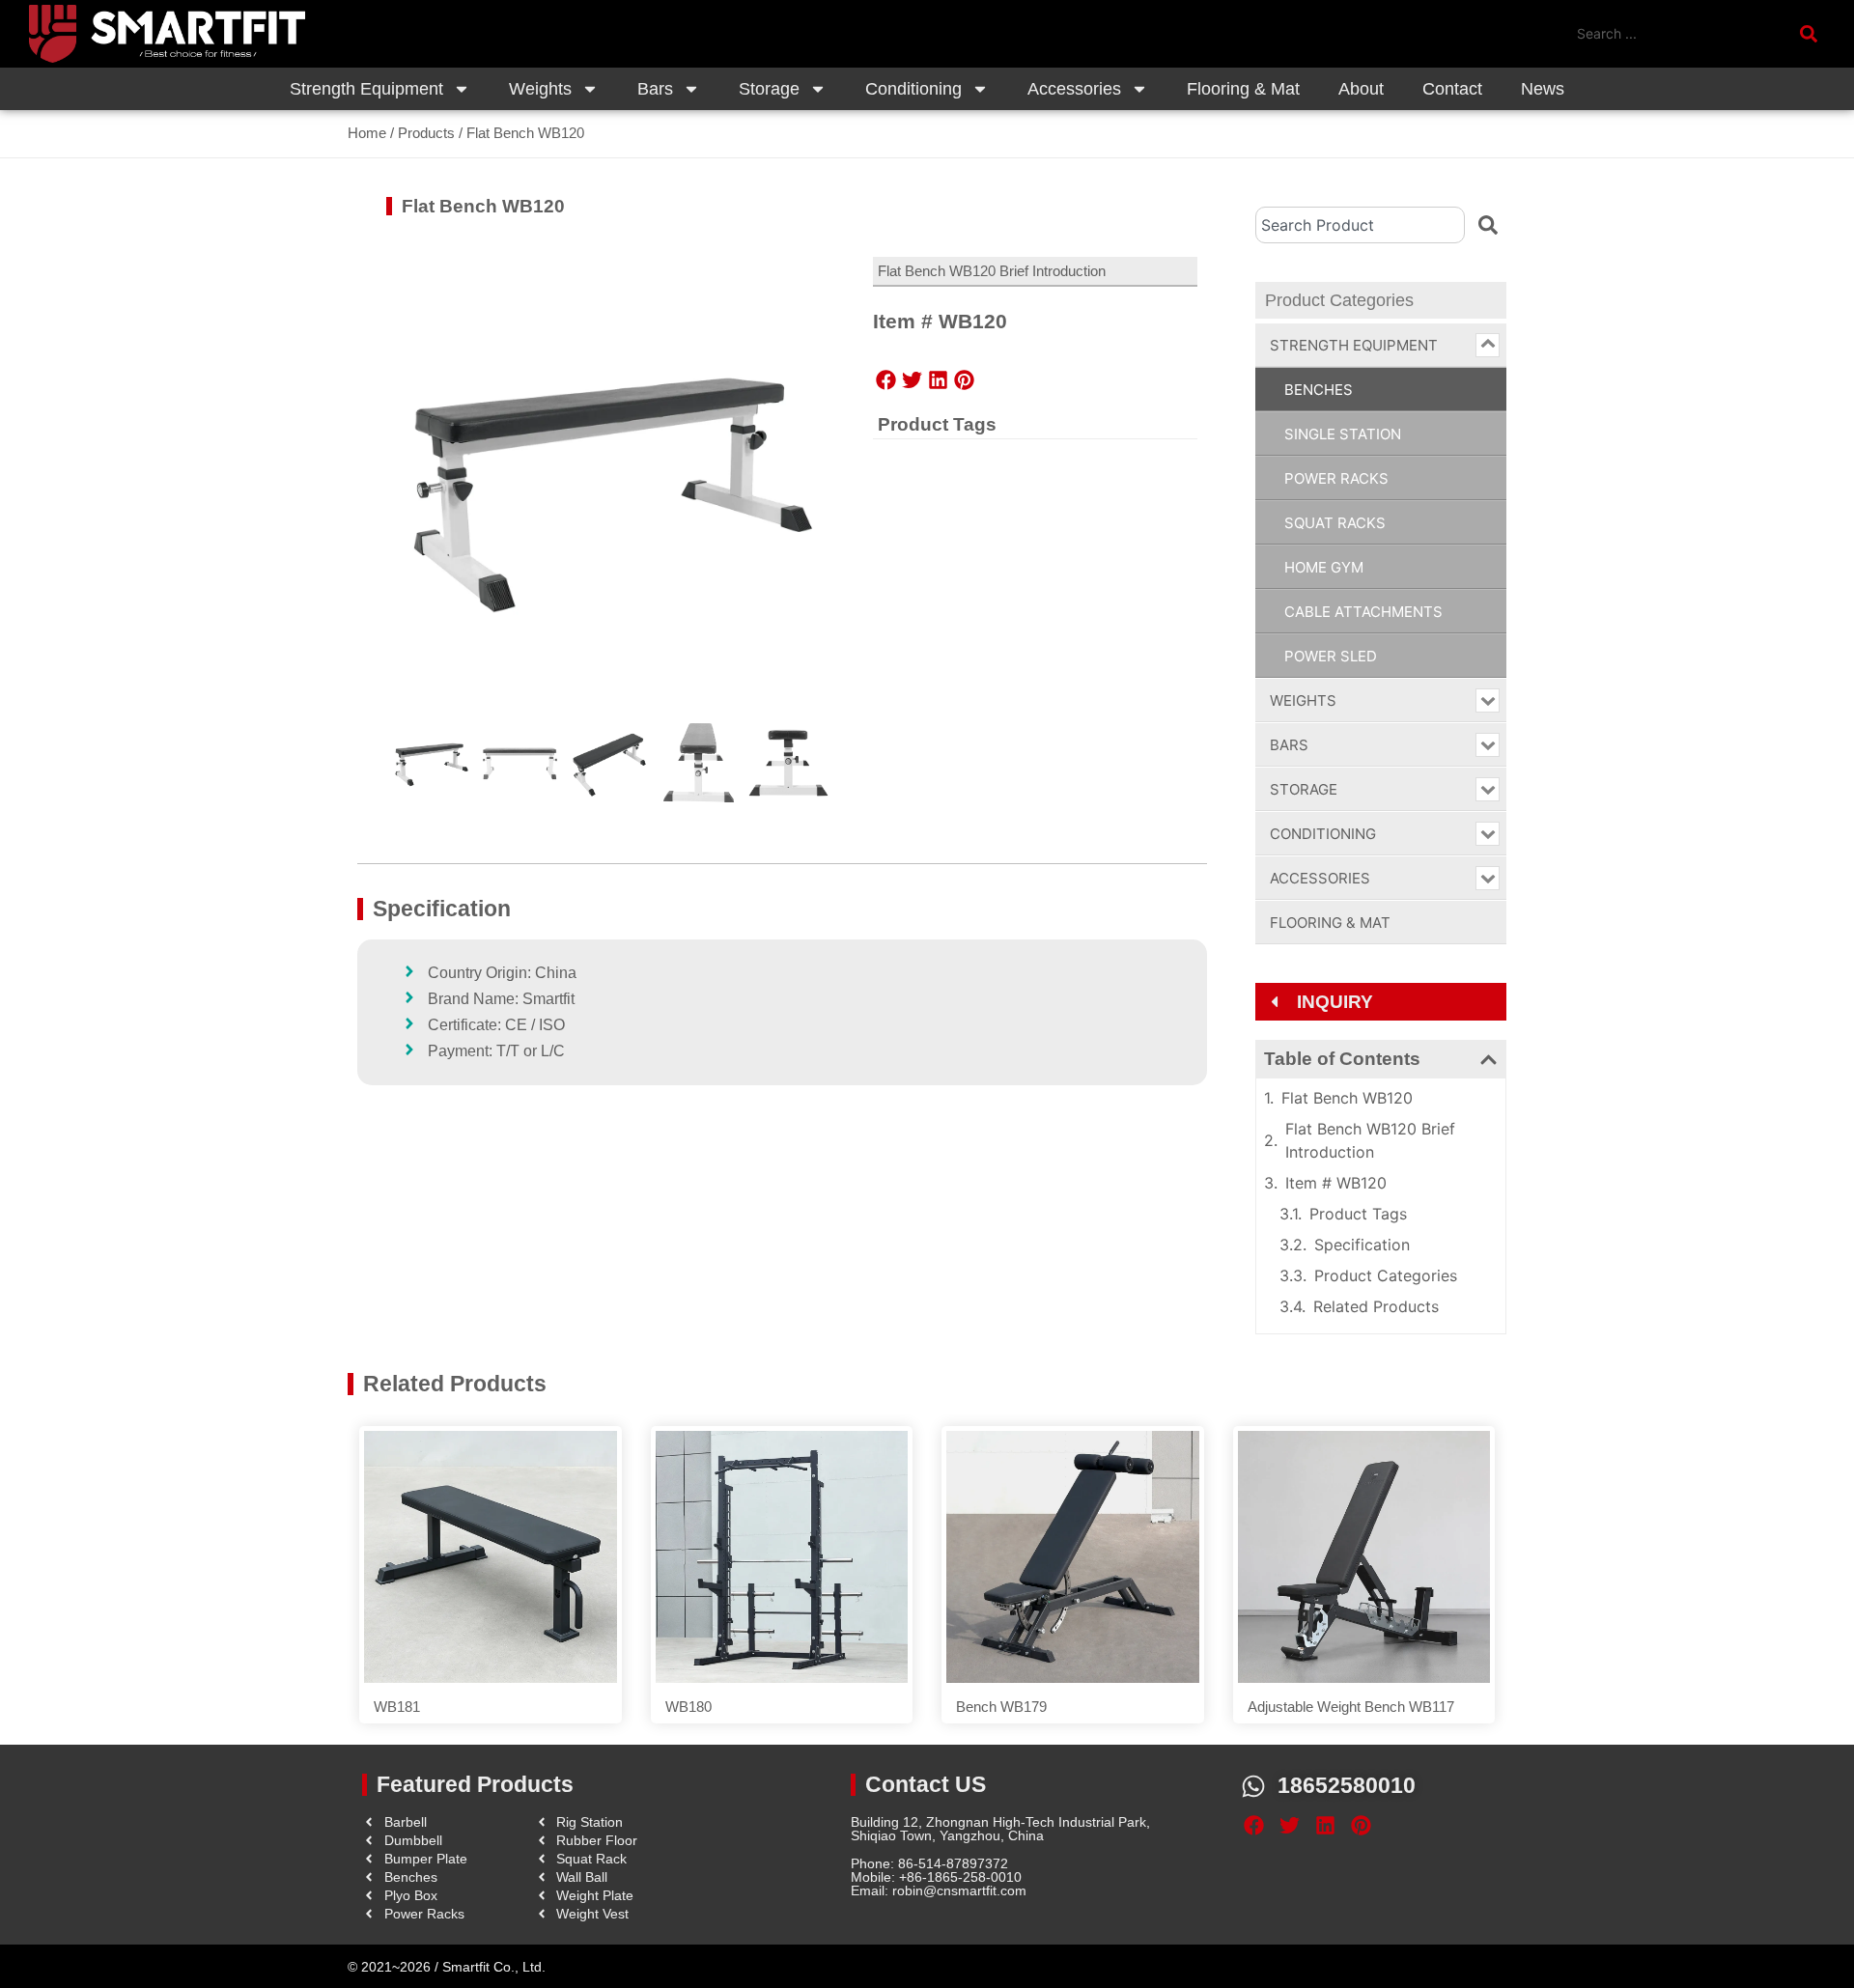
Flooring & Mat (1243, 89)
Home (367, 133)
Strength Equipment (366, 89)
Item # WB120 (1336, 1183)
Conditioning (913, 89)
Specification (1362, 1245)
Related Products (1376, 1306)
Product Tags (1358, 1214)
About (1361, 89)
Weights (540, 89)
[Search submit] (1812, 34)
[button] (886, 379)
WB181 (397, 1707)
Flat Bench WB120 (1347, 1098)
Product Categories (1386, 1275)
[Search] (1488, 225)
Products (426, 133)
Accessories (1074, 89)
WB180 (688, 1707)
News (1543, 89)
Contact (1452, 89)
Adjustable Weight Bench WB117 (1351, 1707)
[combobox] (1360, 225)
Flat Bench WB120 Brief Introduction (1370, 1140)
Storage (769, 89)
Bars (655, 89)
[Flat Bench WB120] (610, 485)
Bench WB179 (1001, 1707)
